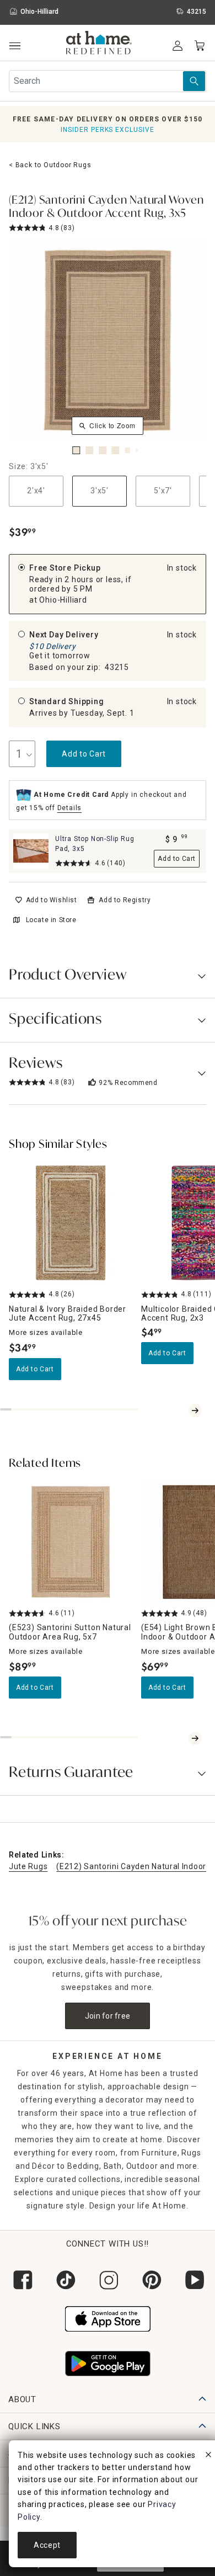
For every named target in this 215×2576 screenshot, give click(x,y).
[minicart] (200, 46)
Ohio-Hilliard (63, 600)
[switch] (46, 900)
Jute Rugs (28, 1866)
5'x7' (163, 491)
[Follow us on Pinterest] (150, 2280)
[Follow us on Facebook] (21, 2280)
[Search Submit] (194, 81)
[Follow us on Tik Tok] (64, 2280)
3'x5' (100, 491)
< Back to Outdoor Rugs (50, 165)
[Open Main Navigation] (15, 46)
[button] (99, 44)
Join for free (108, 2016)
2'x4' (36, 491)
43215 (117, 667)
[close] (208, 2456)
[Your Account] (178, 46)
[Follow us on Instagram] (108, 2280)
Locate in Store (51, 920)
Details (70, 808)
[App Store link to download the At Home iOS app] (108, 2318)
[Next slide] (195, 1411)
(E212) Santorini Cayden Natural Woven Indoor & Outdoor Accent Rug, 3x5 (106, 207)
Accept (47, 2545)
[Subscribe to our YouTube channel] (193, 2280)
